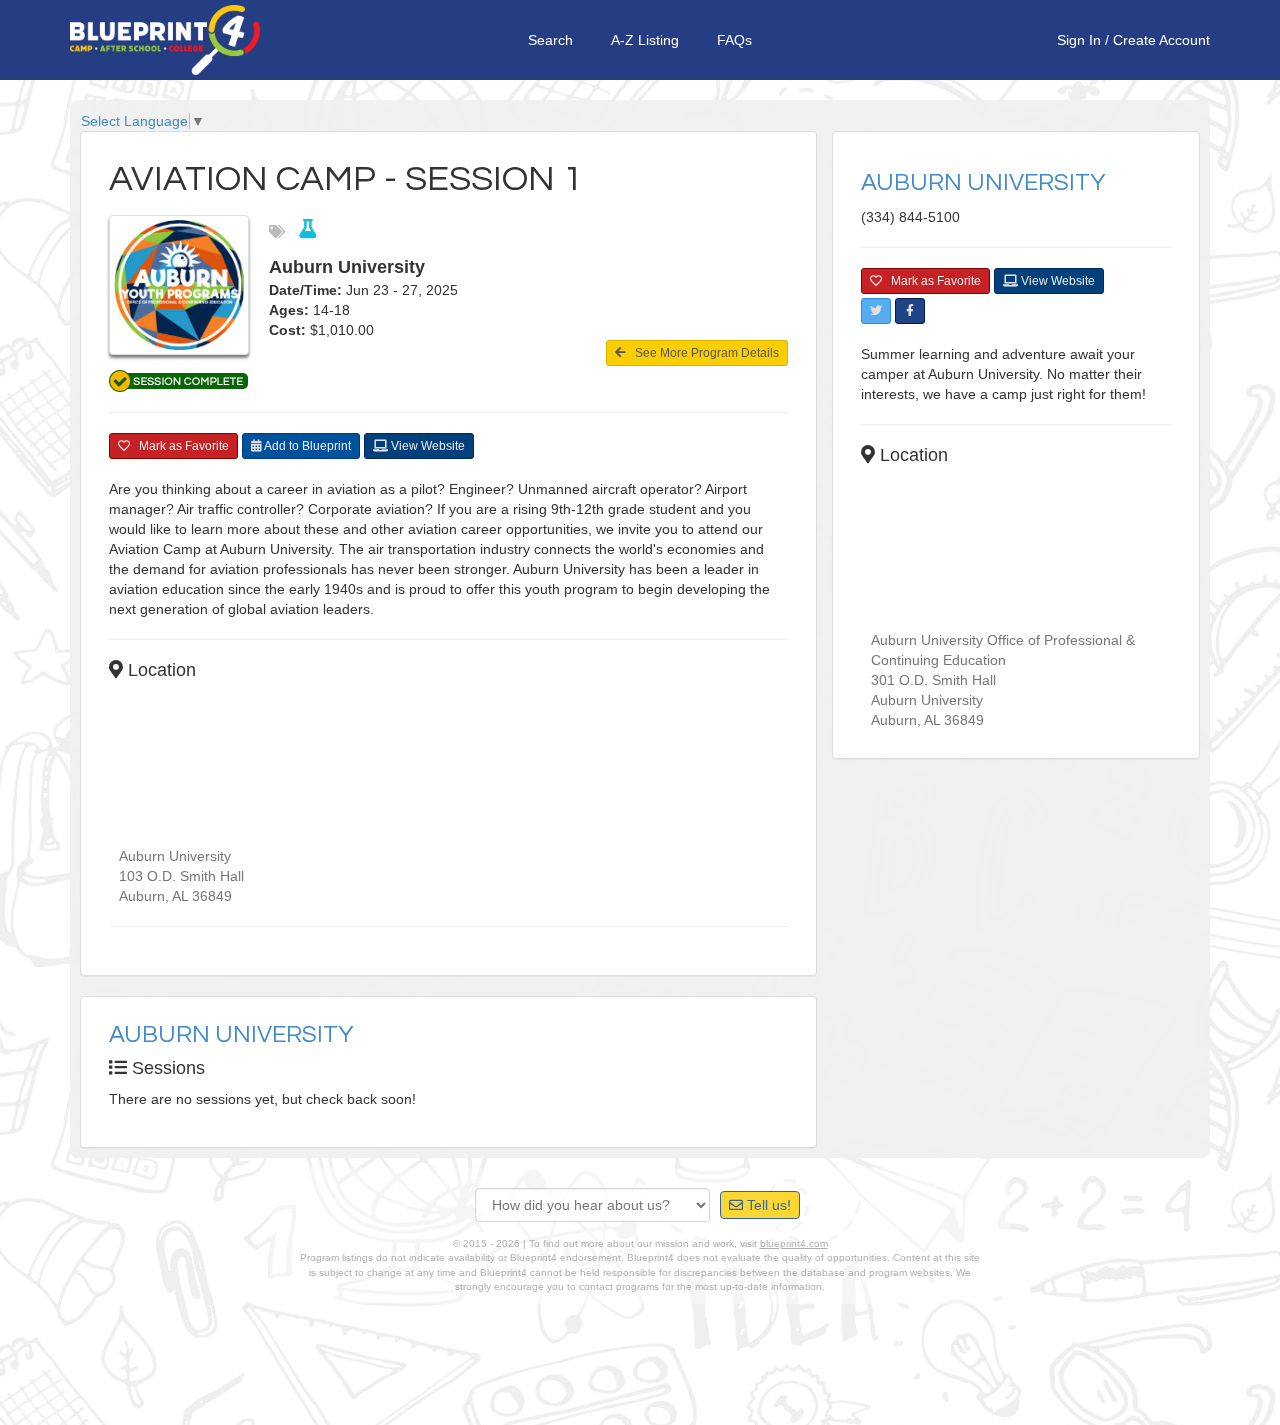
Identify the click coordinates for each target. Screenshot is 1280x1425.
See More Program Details (702, 353)
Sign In (1079, 40)
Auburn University (231, 1034)
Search (550, 40)
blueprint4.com (794, 1243)
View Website (426, 446)
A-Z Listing (645, 40)
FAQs (734, 40)
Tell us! (767, 1205)
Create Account (1161, 40)
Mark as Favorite (179, 446)
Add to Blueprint (306, 446)
